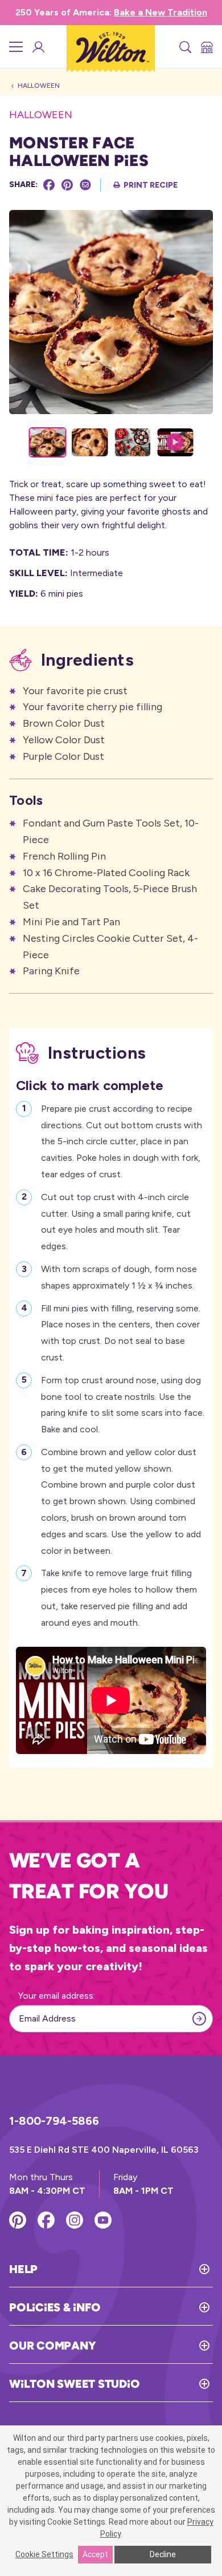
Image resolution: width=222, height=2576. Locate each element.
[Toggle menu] (16, 47)
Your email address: (57, 1996)
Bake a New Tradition (161, 12)
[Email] (85, 185)
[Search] (184, 47)
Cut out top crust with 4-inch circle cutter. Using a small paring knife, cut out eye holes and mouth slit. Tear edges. (116, 1222)
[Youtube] (103, 2220)
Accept (95, 2554)
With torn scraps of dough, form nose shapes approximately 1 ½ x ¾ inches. (119, 1277)
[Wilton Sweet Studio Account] (38, 47)
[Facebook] (49, 185)
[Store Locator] (206, 47)
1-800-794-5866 (54, 2121)
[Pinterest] (67, 185)
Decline (163, 2554)
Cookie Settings (44, 2554)
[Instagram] (75, 2220)
